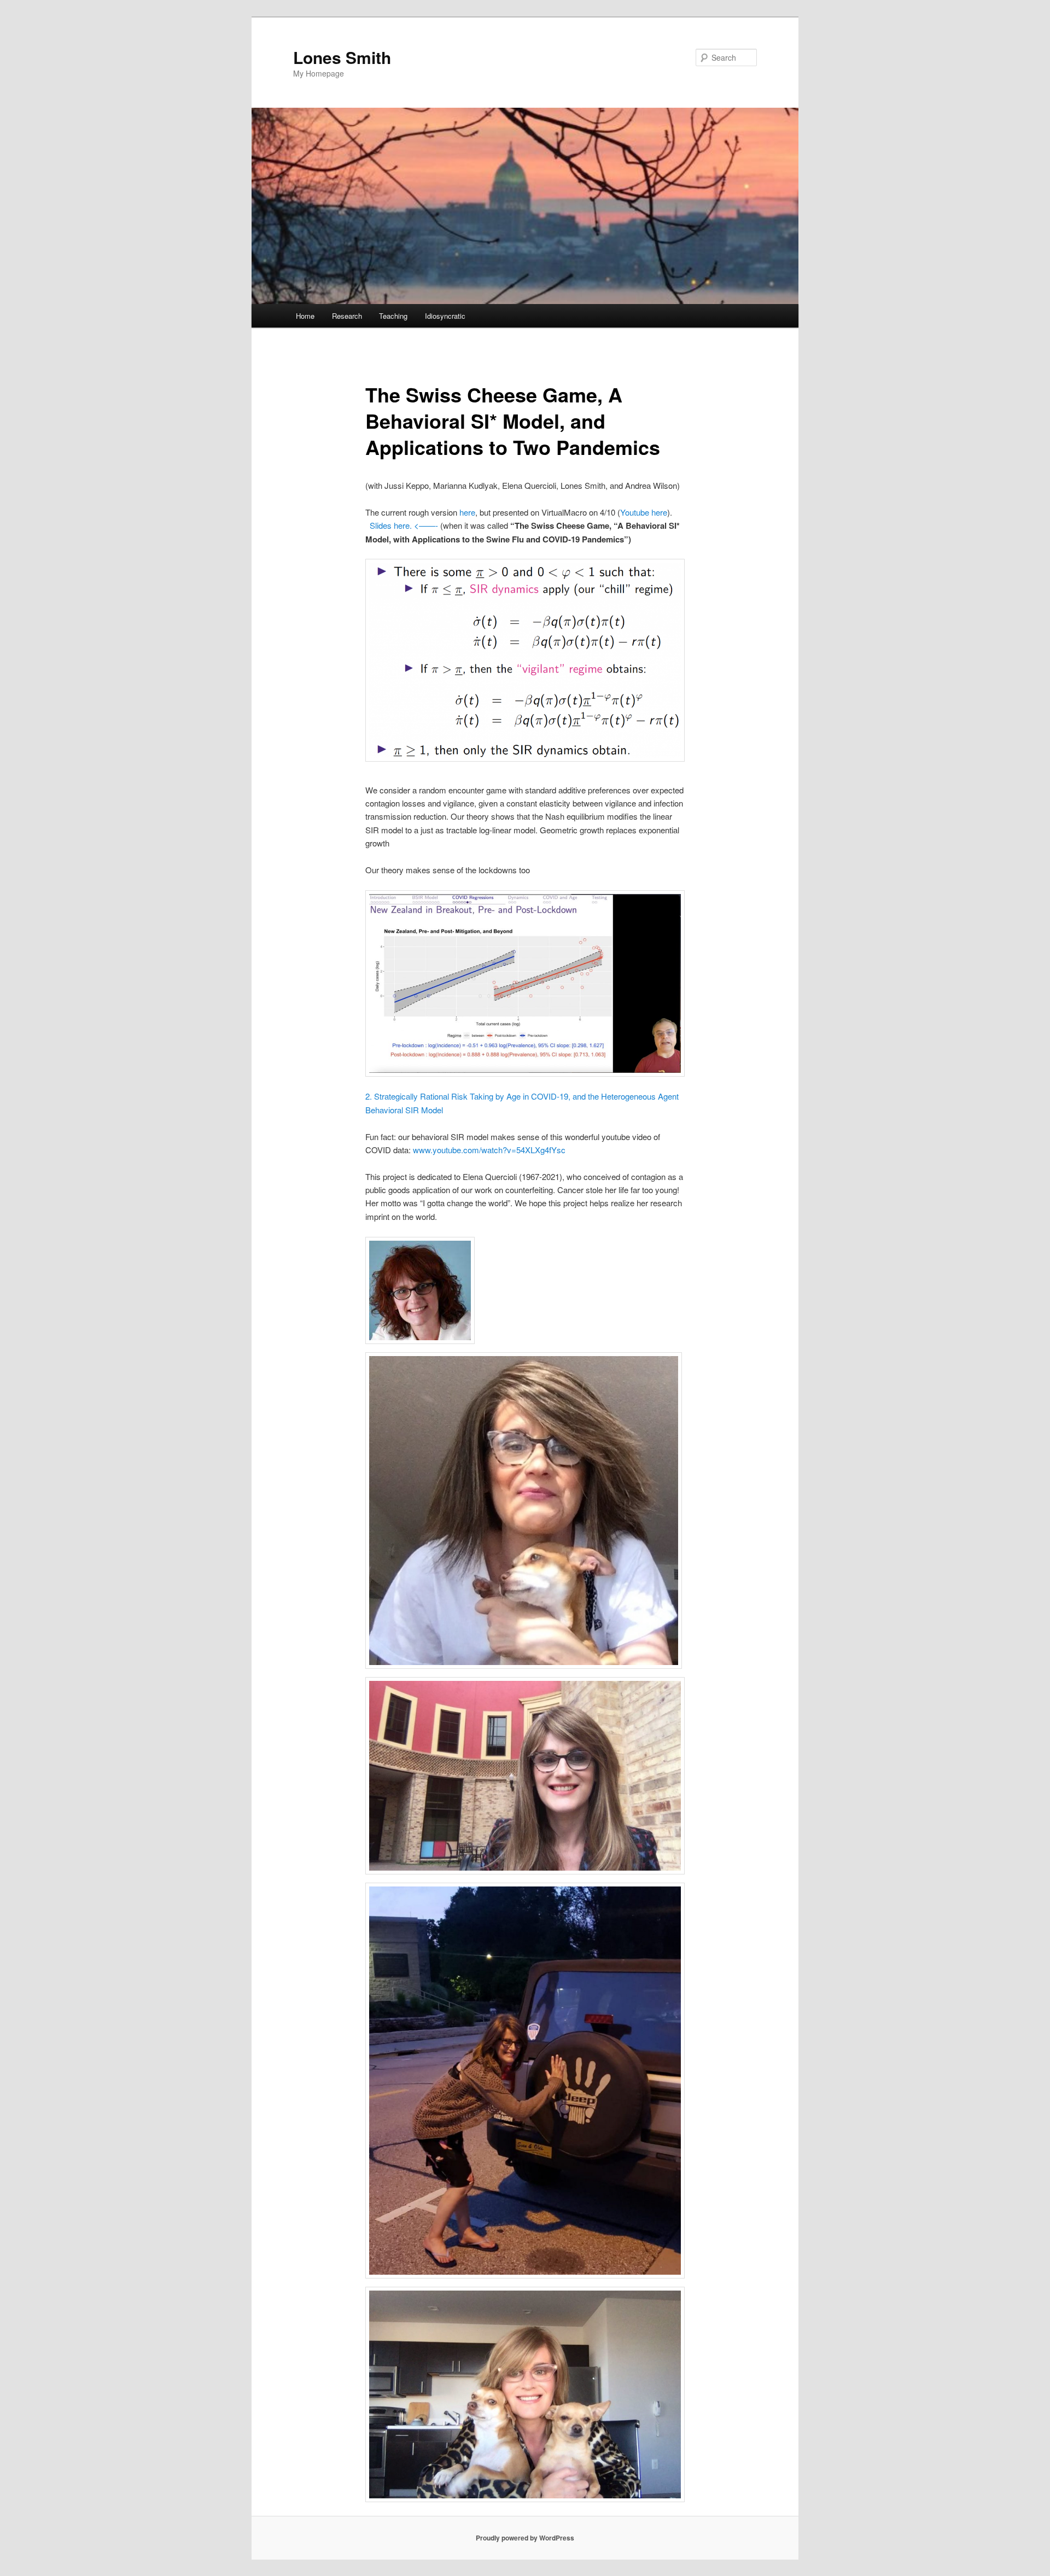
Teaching (393, 316)
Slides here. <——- (404, 525)
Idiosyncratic (445, 316)
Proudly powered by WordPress (525, 2538)
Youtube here (644, 512)
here (467, 512)
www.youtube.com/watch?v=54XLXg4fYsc (489, 1150)
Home (305, 316)
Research (347, 316)
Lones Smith (342, 57)
